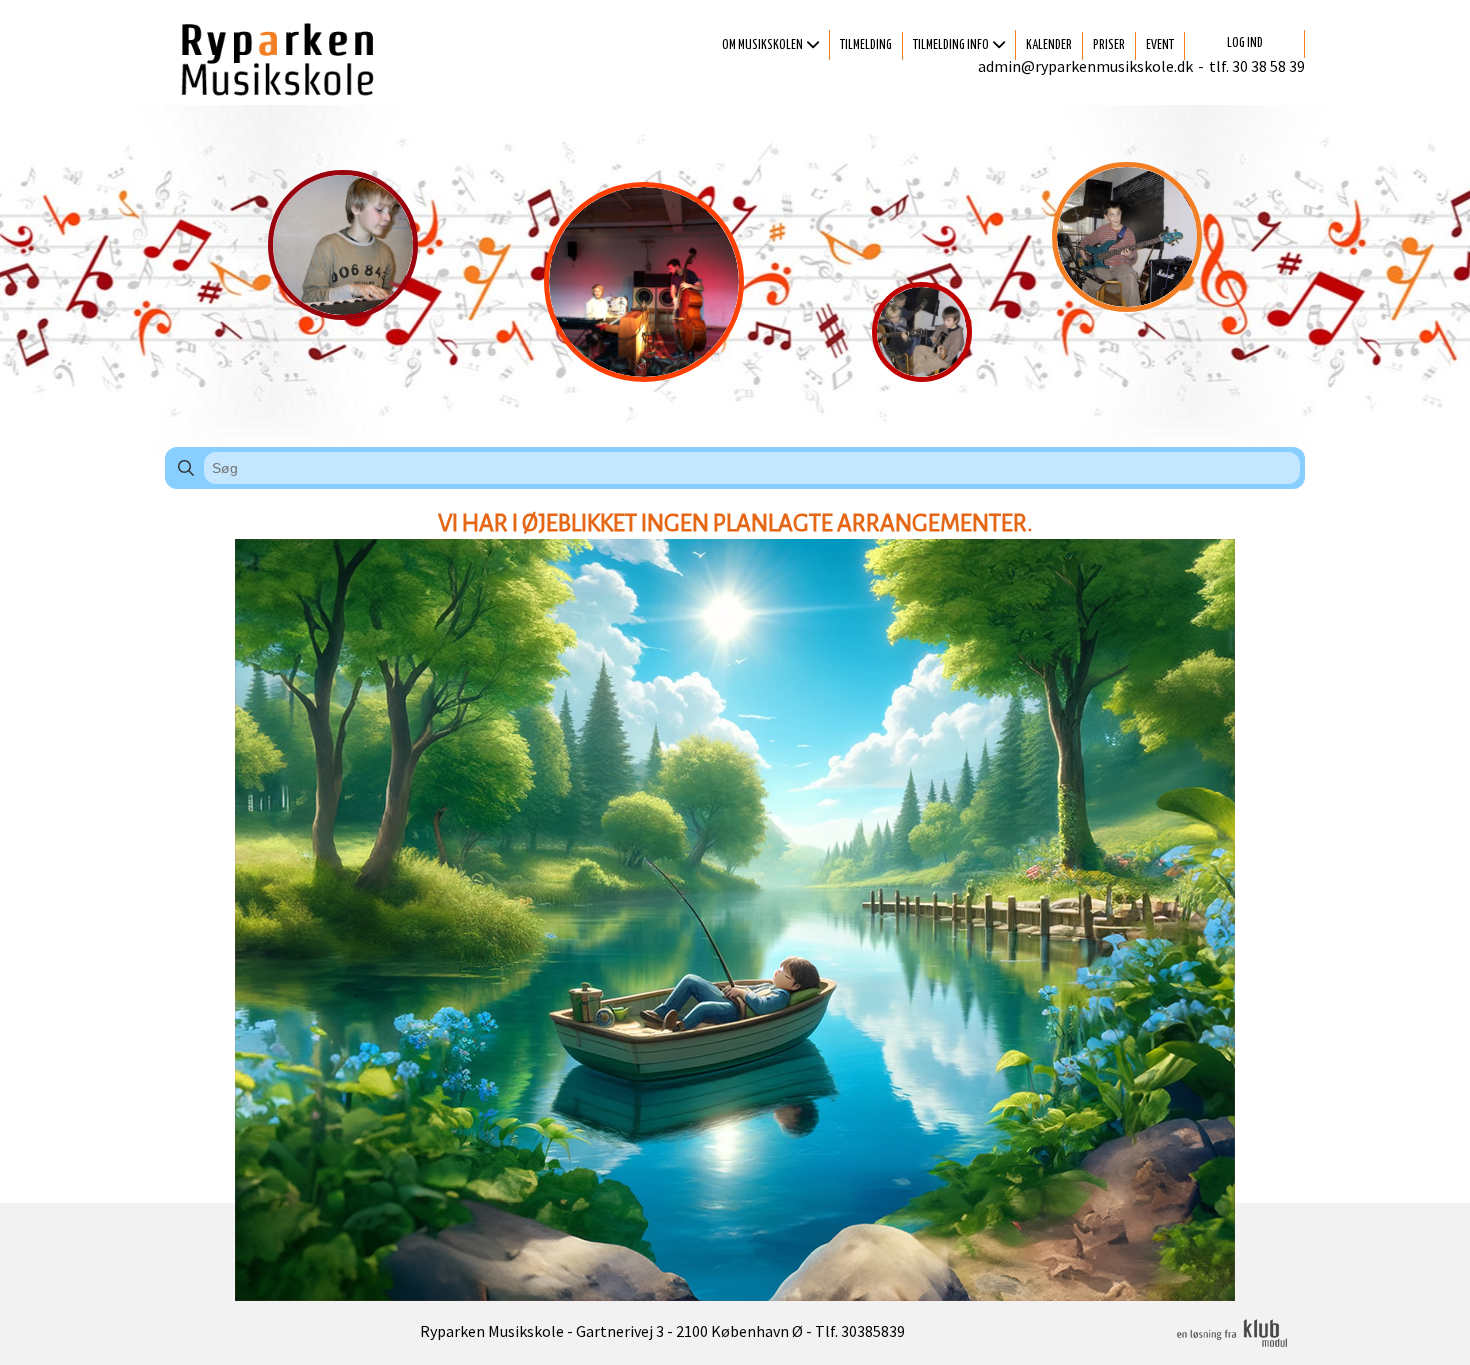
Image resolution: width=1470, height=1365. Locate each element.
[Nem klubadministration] (1232, 1344)
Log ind (1245, 43)
